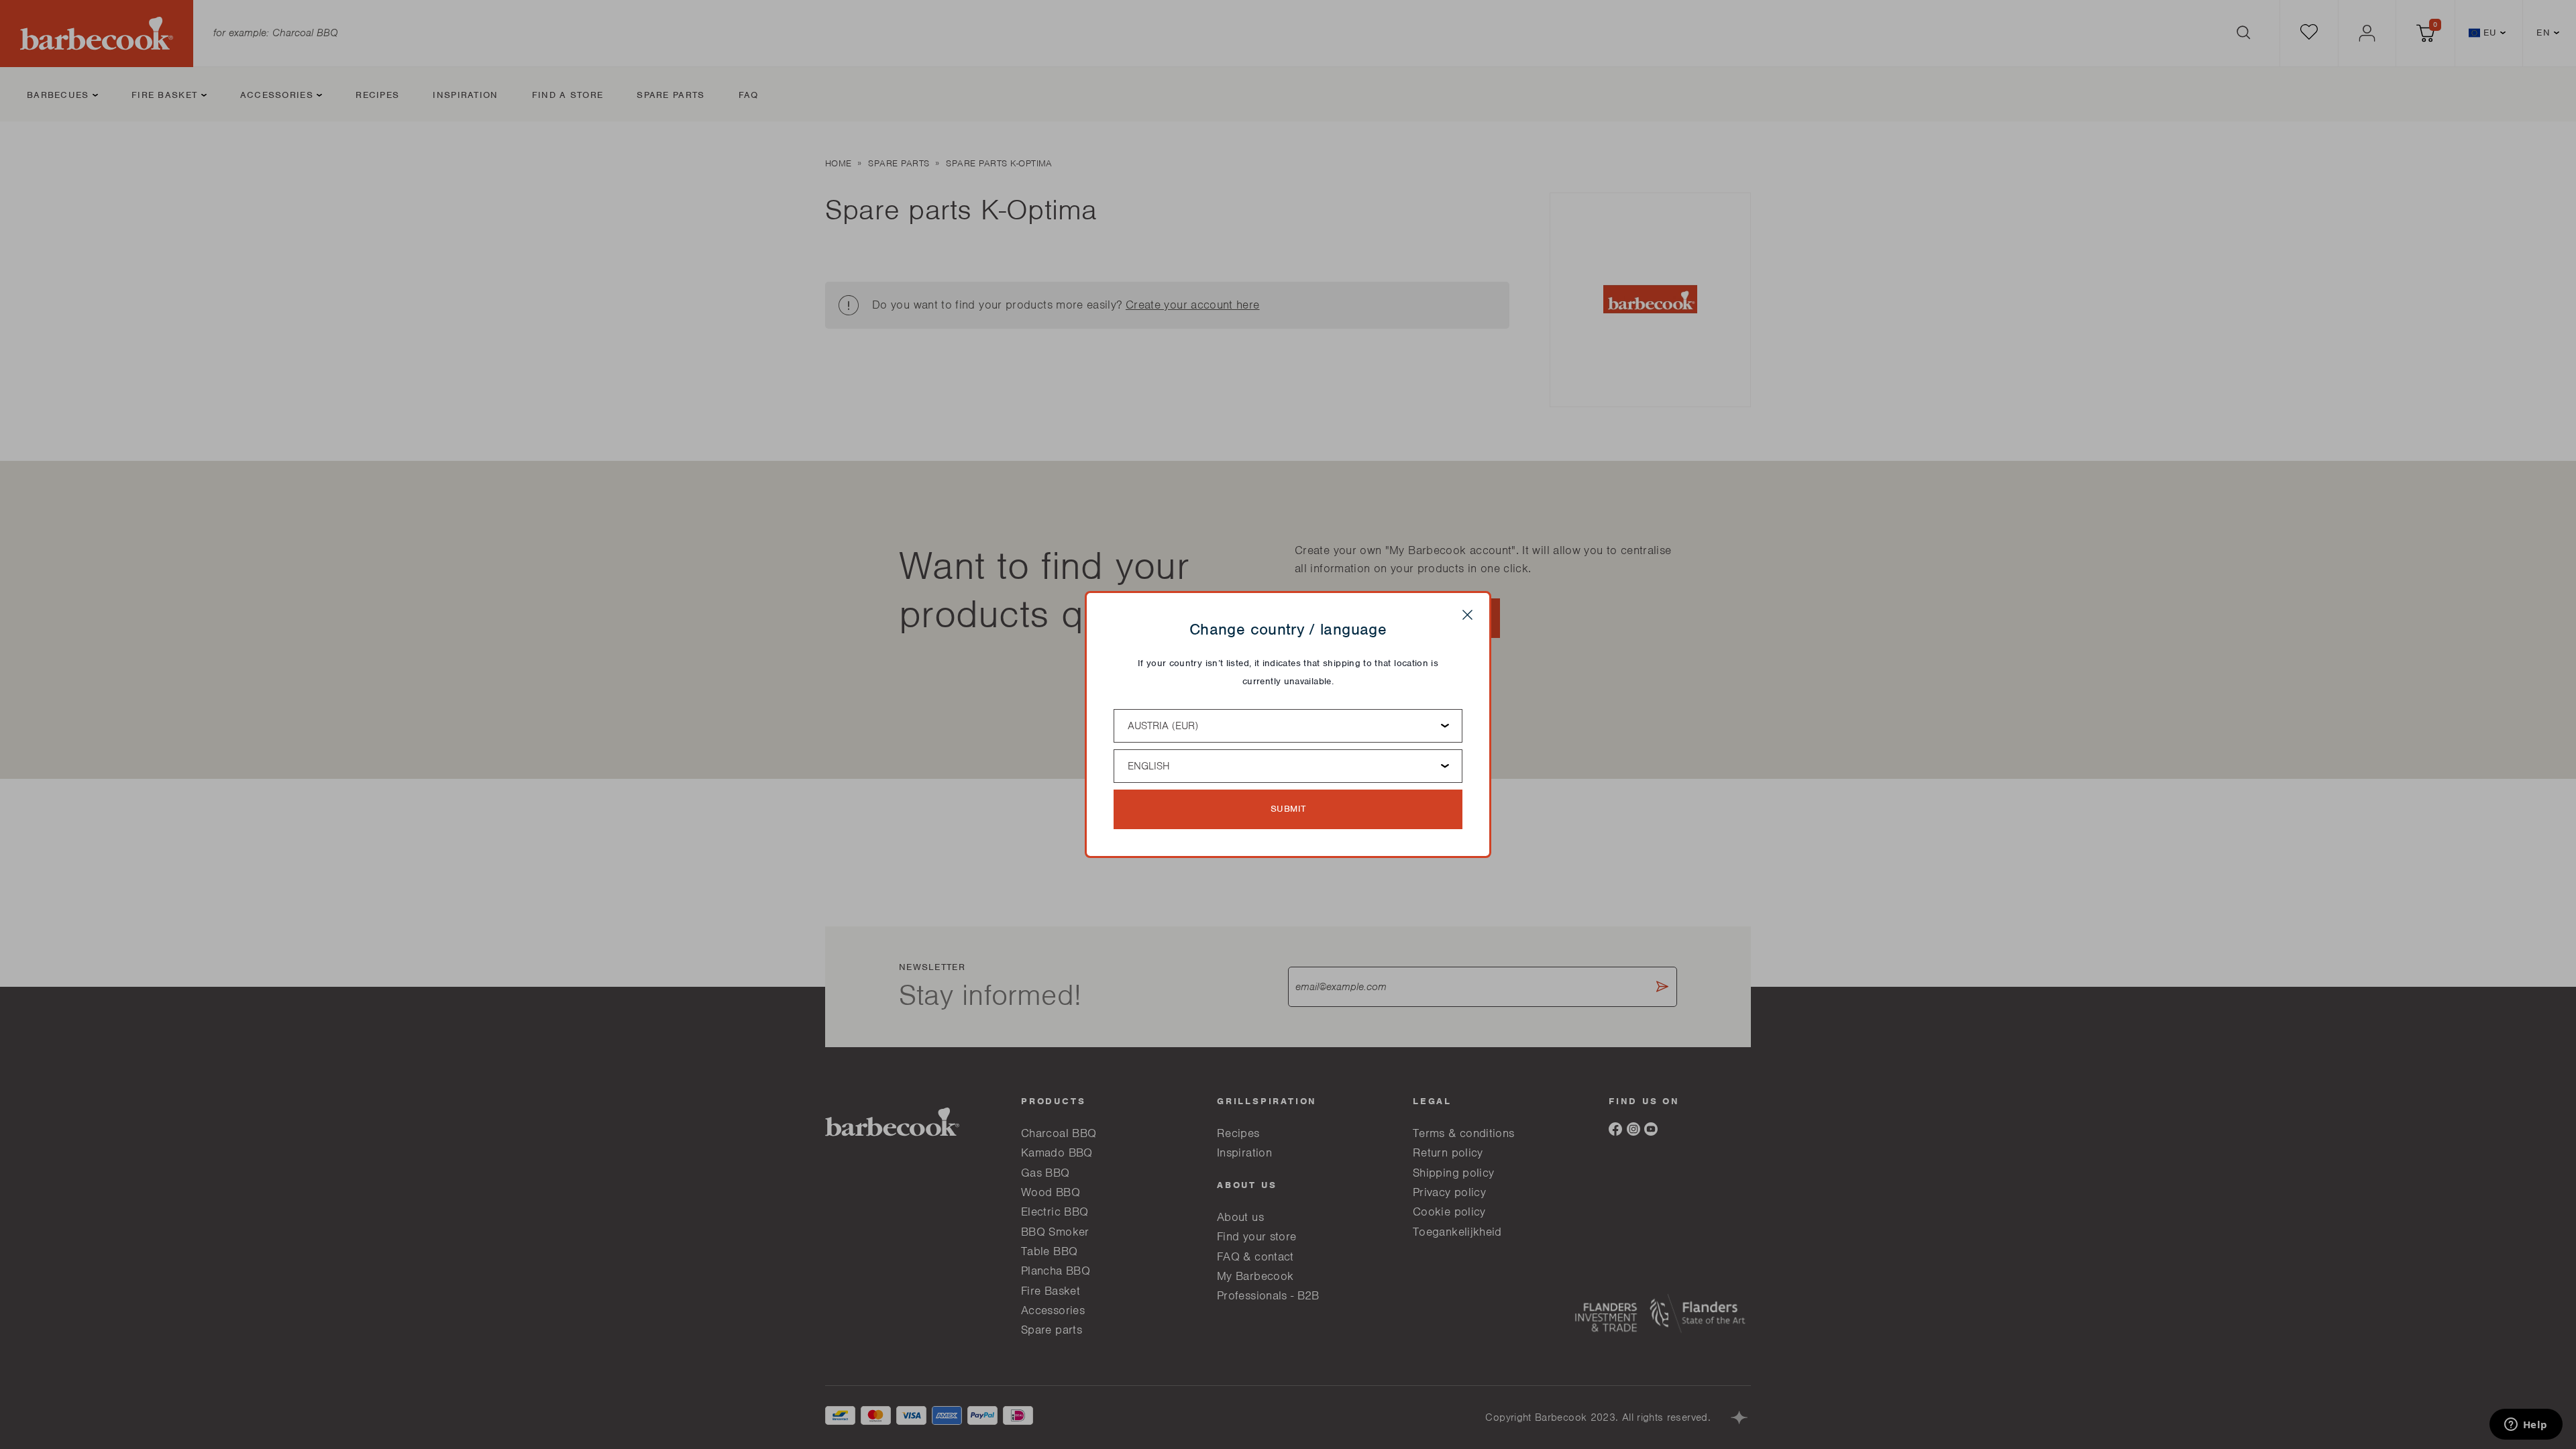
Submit (1288, 809)
